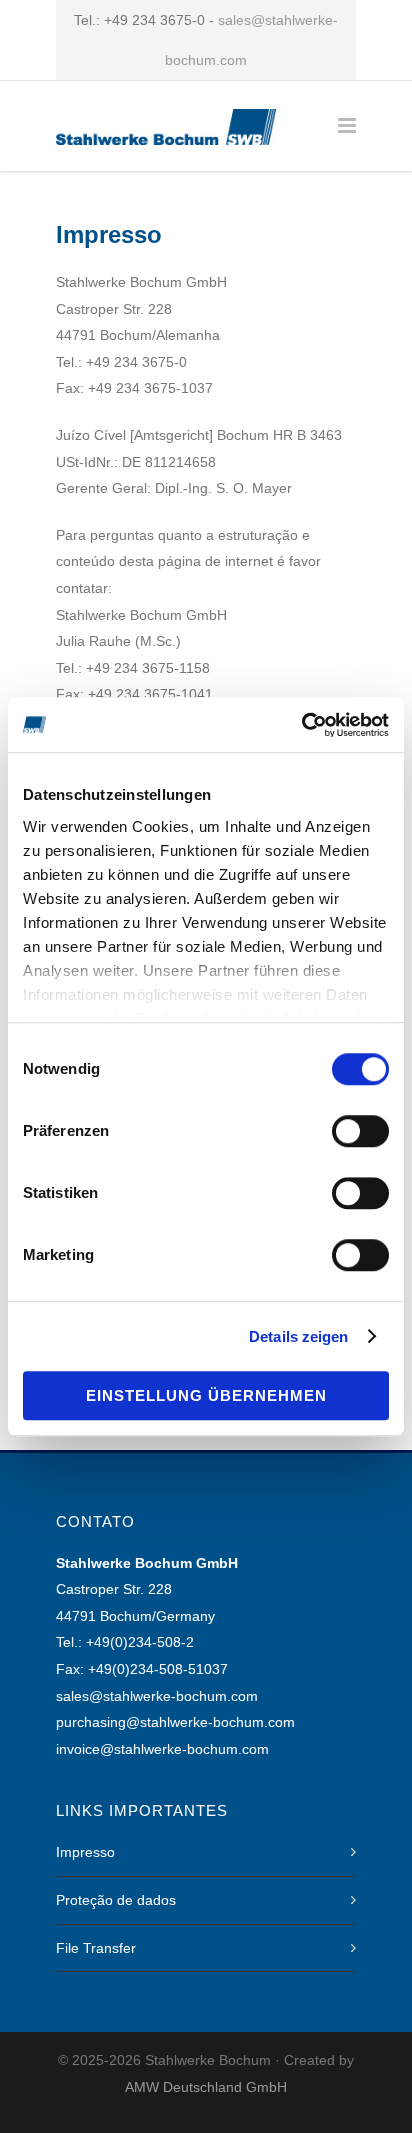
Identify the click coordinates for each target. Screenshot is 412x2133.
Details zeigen (298, 1336)
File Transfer (96, 1948)
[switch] (360, 1131)
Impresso (85, 1852)
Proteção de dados (116, 1900)
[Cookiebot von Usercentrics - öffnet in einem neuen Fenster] (301, 725)
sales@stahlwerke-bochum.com (157, 1696)
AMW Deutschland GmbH (206, 2087)
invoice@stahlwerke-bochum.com (162, 1749)
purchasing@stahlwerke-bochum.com (175, 1722)
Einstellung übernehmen (206, 1395)
